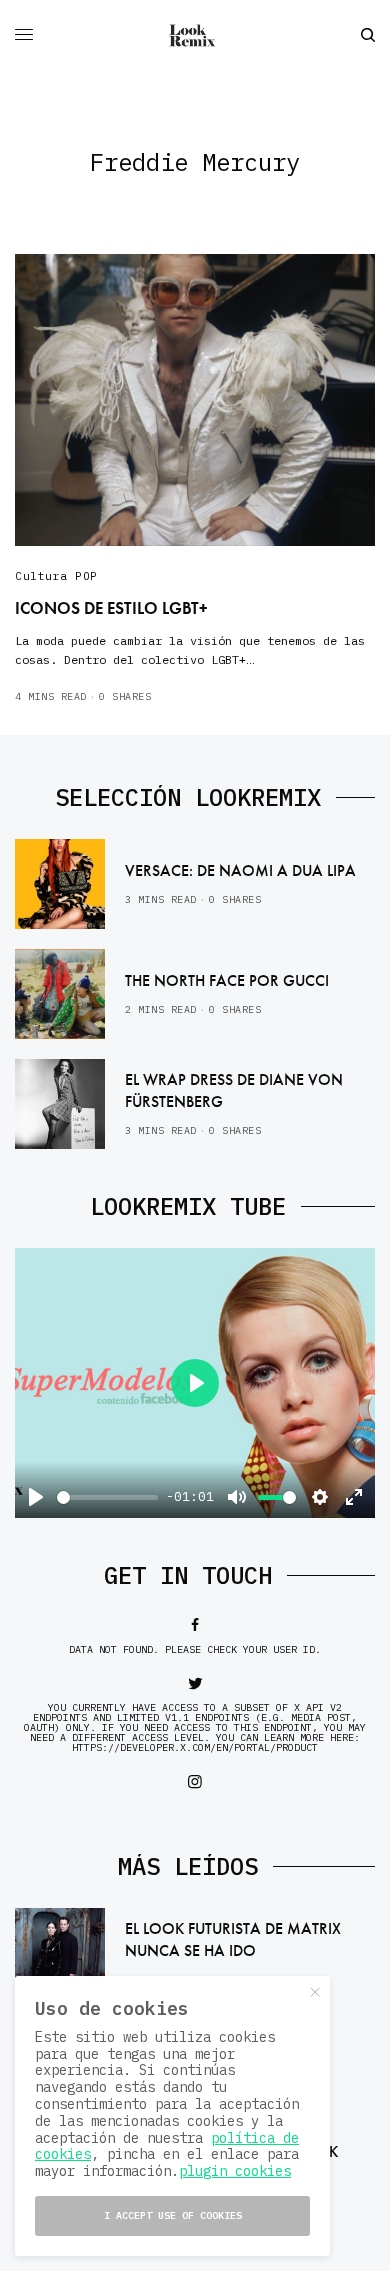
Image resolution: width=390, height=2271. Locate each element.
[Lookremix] (195, 35)
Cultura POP (56, 576)
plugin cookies (235, 2171)
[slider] (107, 1497)
